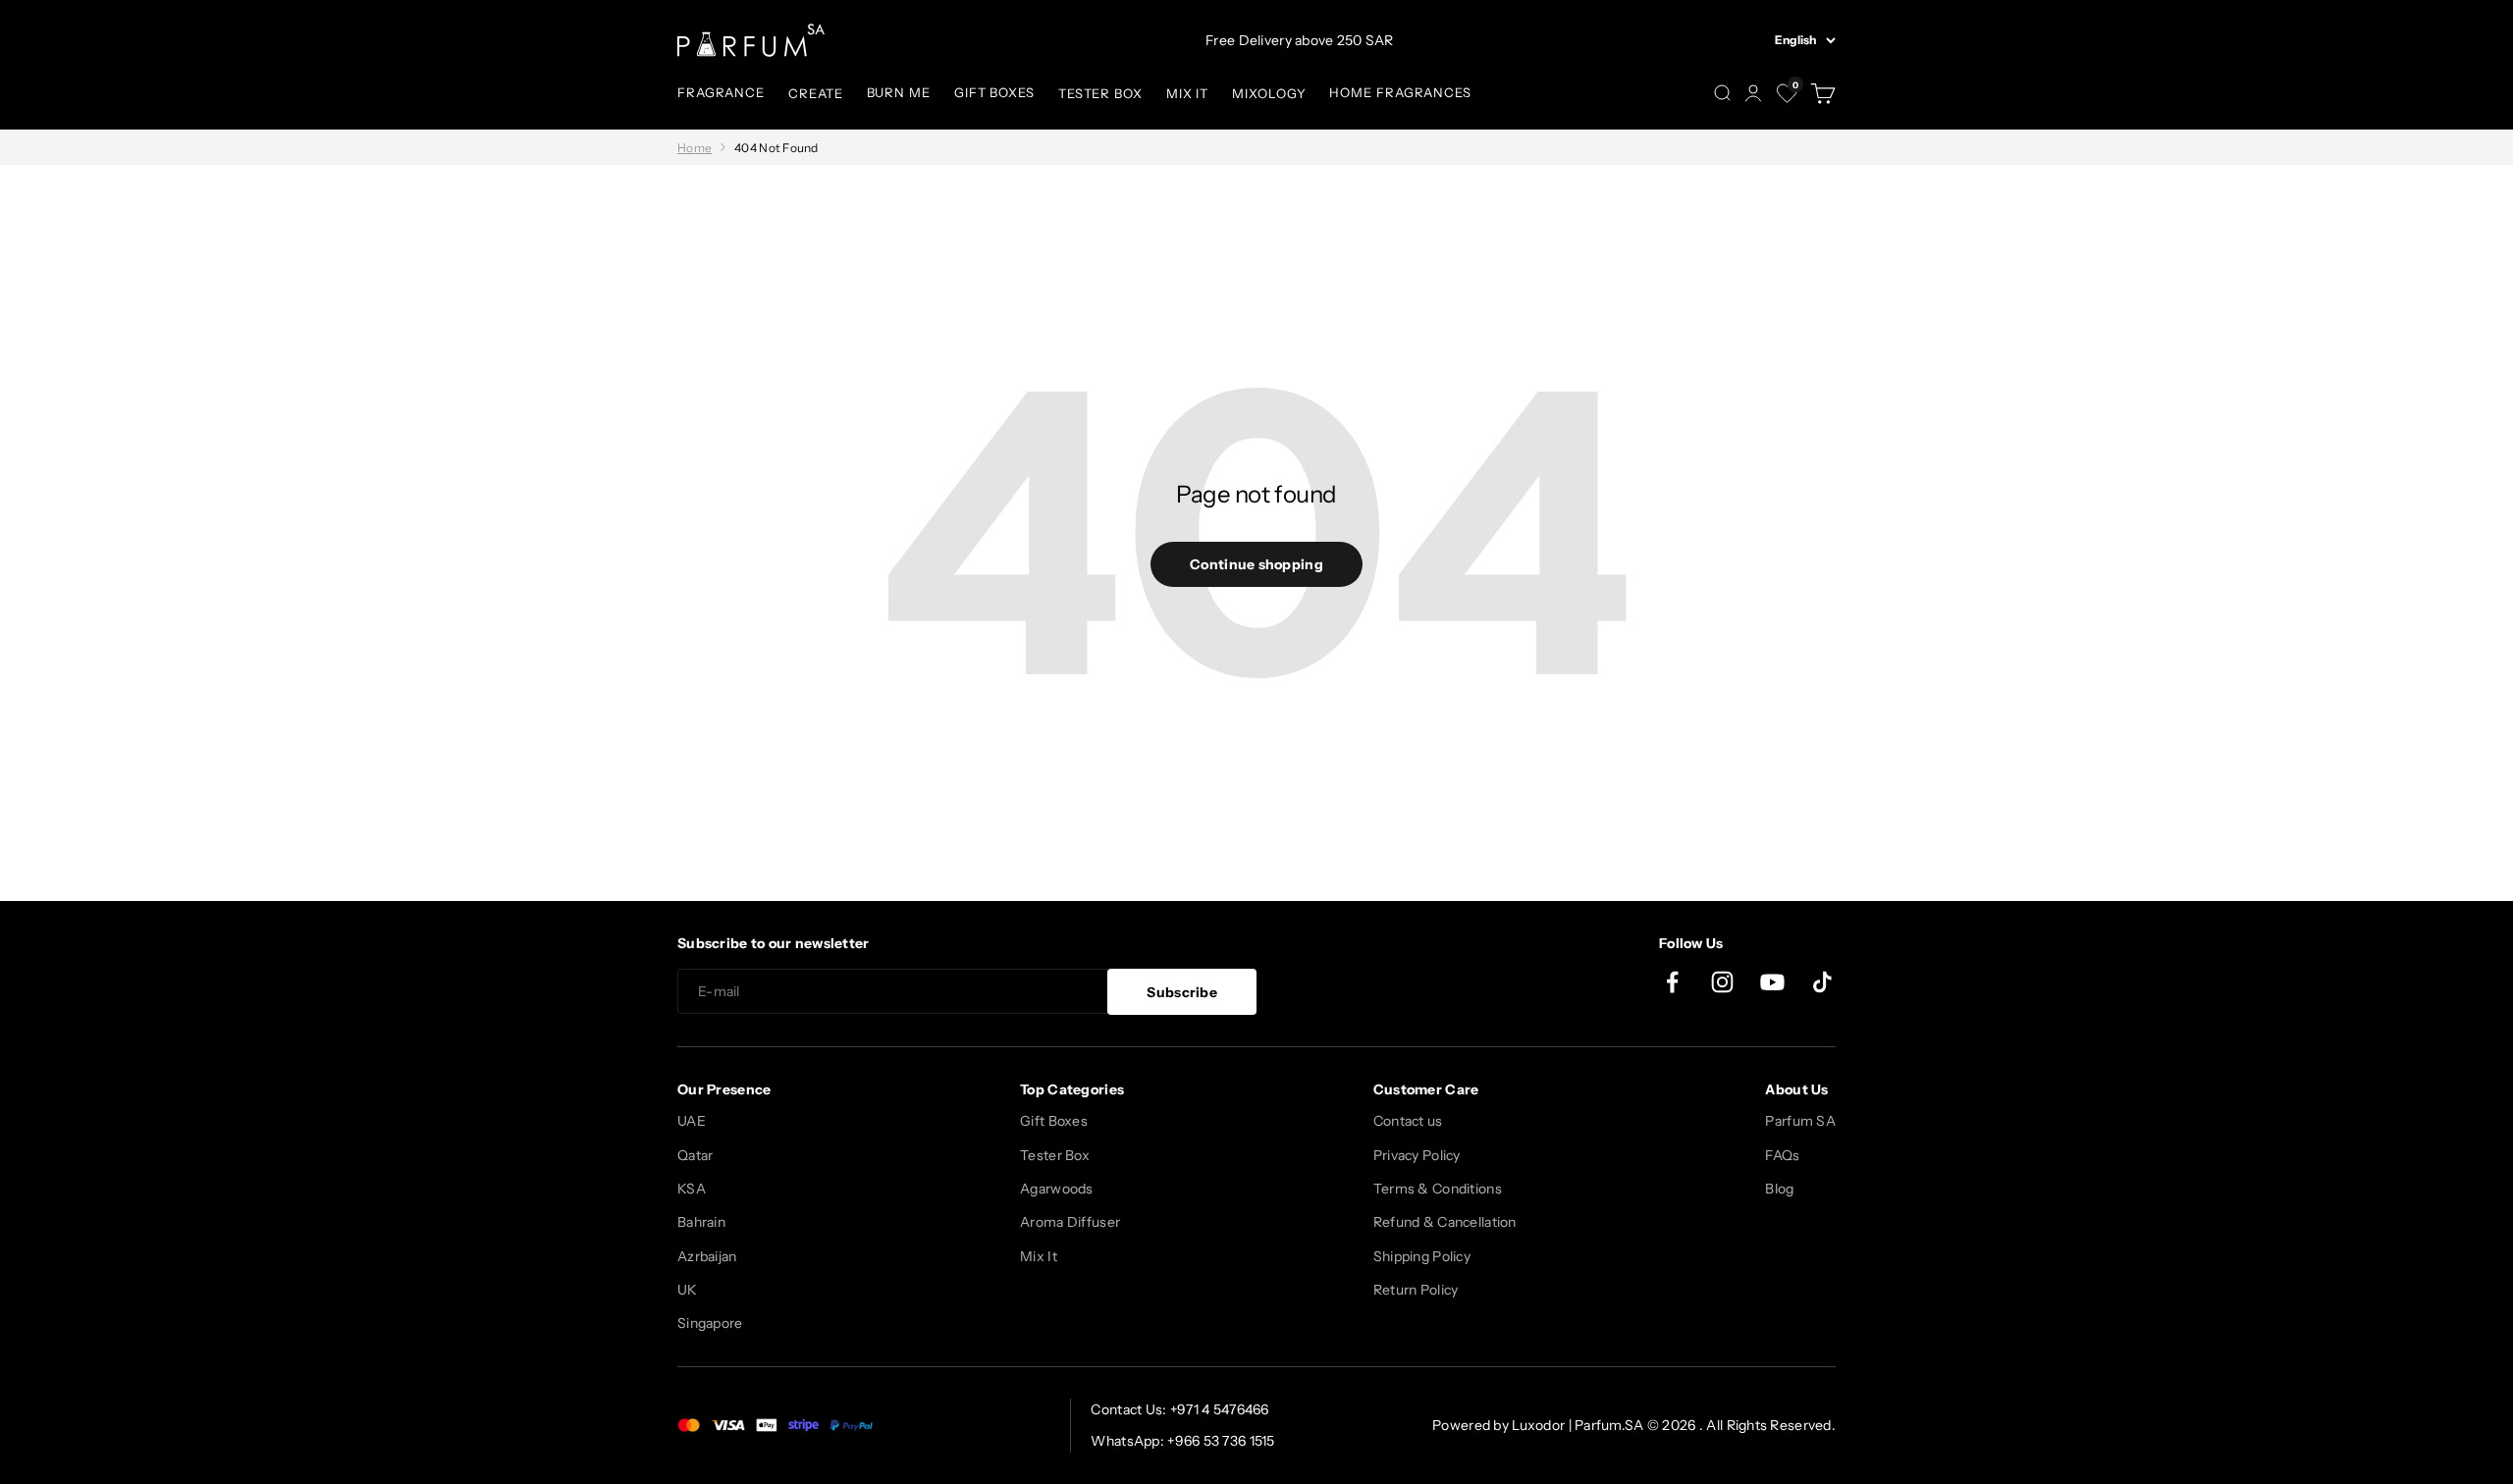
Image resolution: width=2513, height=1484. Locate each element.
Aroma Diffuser (1070, 1222)
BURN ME (899, 92)
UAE (692, 1121)
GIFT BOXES (994, 92)
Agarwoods (1057, 1189)
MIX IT (1187, 93)
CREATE (815, 93)
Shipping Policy (1422, 1256)
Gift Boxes (1054, 1121)
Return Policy (1416, 1290)
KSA (692, 1189)
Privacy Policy (1417, 1155)
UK (688, 1290)
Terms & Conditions (1438, 1189)
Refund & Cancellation (1445, 1222)
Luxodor (1538, 1425)
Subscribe (1182, 992)
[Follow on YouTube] (1772, 982)
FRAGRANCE (721, 92)
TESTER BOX (1100, 93)
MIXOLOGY (1269, 93)
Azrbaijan (707, 1256)
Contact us (1408, 1121)
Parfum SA (1800, 1121)
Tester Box (1055, 1155)
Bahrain (701, 1222)
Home (695, 148)
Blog (1779, 1189)
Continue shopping (1256, 564)
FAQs (1782, 1155)
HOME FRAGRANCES (1400, 92)
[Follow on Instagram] (1722, 982)
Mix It (1039, 1256)
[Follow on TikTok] (1822, 982)
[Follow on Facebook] (1672, 982)
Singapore (710, 1323)
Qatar (695, 1155)
